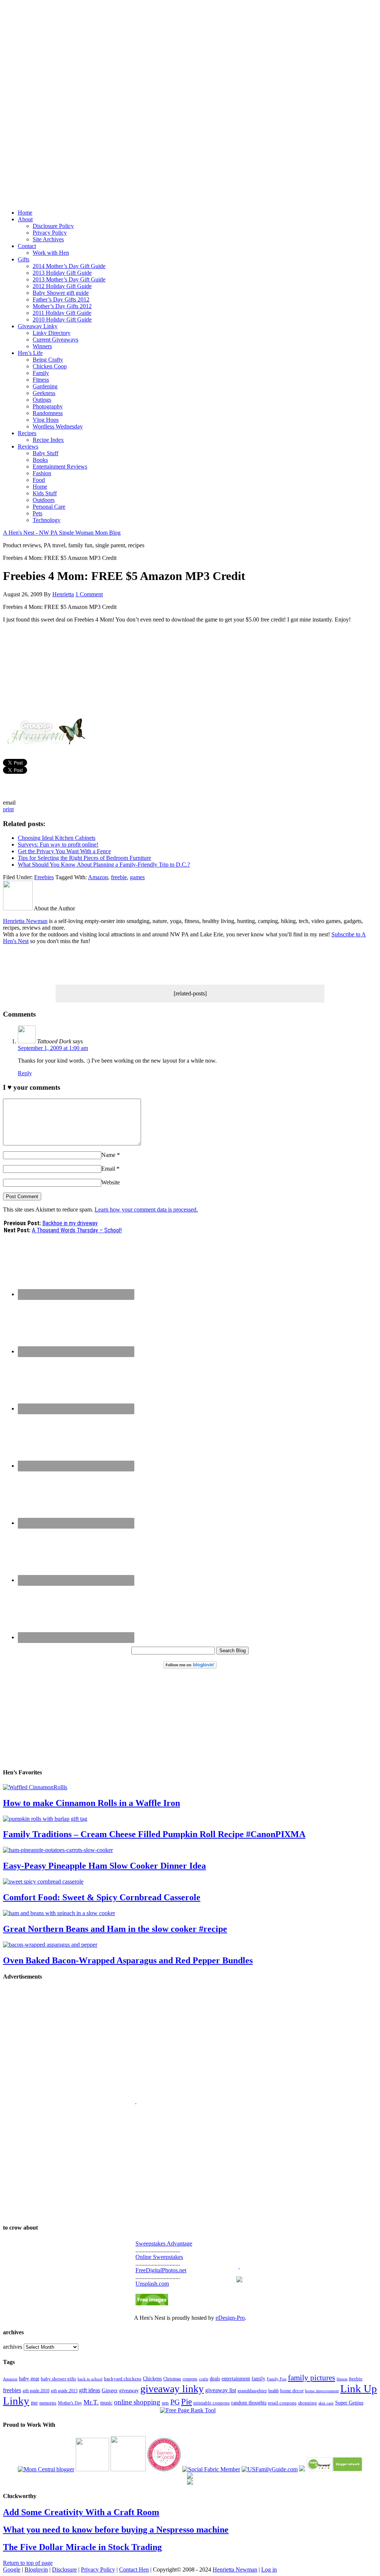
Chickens (152, 2378)
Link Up (359, 2388)
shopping (307, 2403)
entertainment (236, 2378)
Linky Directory (52, 333)
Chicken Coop (50, 366)
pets (165, 2403)
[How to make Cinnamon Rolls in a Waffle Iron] (35, 1787)
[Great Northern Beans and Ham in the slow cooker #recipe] (59, 1913)
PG (175, 2402)
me (34, 2403)
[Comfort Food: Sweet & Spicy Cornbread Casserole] (43, 1882)
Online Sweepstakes (159, 2257)
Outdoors (44, 500)
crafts (204, 2379)
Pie (186, 2402)
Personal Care (49, 507)
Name (108, 1155)
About (25, 219)
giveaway (129, 2390)
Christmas (172, 2379)
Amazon (98, 877)
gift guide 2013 (64, 2391)
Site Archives (48, 239)
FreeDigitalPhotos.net (161, 2270)
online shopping (137, 2402)
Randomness (48, 413)
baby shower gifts (58, 2379)
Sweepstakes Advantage (164, 2244)
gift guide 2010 (36, 2391)
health (273, 2391)
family (258, 2379)
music (106, 2403)
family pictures (312, 2378)
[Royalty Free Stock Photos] (152, 2303)
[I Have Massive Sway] (302, 2469)
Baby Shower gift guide (61, 293)
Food (39, 480)
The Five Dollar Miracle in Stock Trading (82, 2547)
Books (40, 460)
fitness (342, 2379)
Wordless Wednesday (58, 426)
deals (215, 2379)
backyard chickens (123, 2379)
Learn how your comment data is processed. (146, 1209)
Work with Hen (51, 253)
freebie (119, 877)
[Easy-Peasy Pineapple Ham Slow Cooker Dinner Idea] (58, 1850)
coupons (190, 2379)
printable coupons (212, 2403)
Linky (16, 2401)
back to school (90, 2379)
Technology (47, 520)
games (137, 877)
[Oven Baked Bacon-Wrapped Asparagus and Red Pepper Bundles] (50, 1945)
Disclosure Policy (53, 226)
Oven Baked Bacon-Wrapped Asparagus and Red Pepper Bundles (128, 1960)
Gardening (45, 386)
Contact (27, 246)
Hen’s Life (30, 353)
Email (108, 1169)
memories (48, 2403)
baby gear (29, 2379)
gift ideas (90, 2390)
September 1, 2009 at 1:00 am (53, 1048)
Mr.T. (91, 2402)
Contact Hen (134, 2570)
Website (111, 1182)
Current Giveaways (55, 340)
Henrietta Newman (25, 921)
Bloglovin (36, 2570)
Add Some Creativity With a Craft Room (81, 2512)
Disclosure (64, 2570)
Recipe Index (48, 440)
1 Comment (89, 594)
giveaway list (221, 2390)
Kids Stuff (45, 493)
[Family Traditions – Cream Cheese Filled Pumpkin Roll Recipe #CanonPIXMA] (45, 1819)
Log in (269, 2570)
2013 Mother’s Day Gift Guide (69, 279)
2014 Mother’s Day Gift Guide (69, 266)
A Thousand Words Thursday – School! (77, 1230)
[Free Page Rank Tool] (188, 2410)
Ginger (110, 2390)
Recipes (27, 433)
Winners (42, 346)
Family (41, 373)
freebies (12, 2390)
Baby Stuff (45, 453)
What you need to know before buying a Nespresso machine (116, 2530)
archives (13, 2347)
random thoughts (249, 2403)
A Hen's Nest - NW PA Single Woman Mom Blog (62, 533)
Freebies (44, 877)
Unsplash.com (152, 2284)
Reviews (28, 446)
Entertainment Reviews (60, 467)
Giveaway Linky (38, 326)
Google (12, 2570)
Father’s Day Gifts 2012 (61, 299)
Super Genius (349, 2403)
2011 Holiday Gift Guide (62, 313)
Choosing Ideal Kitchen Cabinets (57, 838)
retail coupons (282, 2403)
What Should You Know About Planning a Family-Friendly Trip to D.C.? (104, 865)
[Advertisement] (190, 97)
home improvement (322, 2391)
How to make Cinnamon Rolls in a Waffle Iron (91, 1803)
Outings (42, 400)
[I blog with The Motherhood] (128, 2469)
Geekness (44, 393)
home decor (292, 2391)
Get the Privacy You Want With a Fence (64, 851)
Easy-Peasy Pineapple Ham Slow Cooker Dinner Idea (104, 1866)
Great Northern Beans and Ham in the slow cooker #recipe (115, 1929)
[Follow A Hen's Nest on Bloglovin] (190, 1667)
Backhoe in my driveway (70, 1223)
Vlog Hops (46, 420)
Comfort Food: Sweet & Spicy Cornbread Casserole (102, 1897)
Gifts (24, 259)
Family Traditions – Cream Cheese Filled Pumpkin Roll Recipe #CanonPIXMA (154, 1834)
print (8, 809)
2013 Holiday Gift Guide (62, 273)
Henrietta (63, 594)
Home (25, 213)
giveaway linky (172, 2389)
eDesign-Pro (230, 2318)
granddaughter (252, 2391)
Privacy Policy (50, 233)
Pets (37, 513)
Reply (25, 1073)
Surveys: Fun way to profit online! (58, 844)
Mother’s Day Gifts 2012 (62, 306)
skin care (326, 2403)
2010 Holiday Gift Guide (62, 319)
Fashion (42, 473)
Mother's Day (70, 2403)
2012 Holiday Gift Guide (62, 286)
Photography (48, 406)
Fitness (41, 380)
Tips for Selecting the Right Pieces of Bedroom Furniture (84, 858)
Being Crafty (48, 360)
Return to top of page (28, 2563)
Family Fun (277, 2379)
